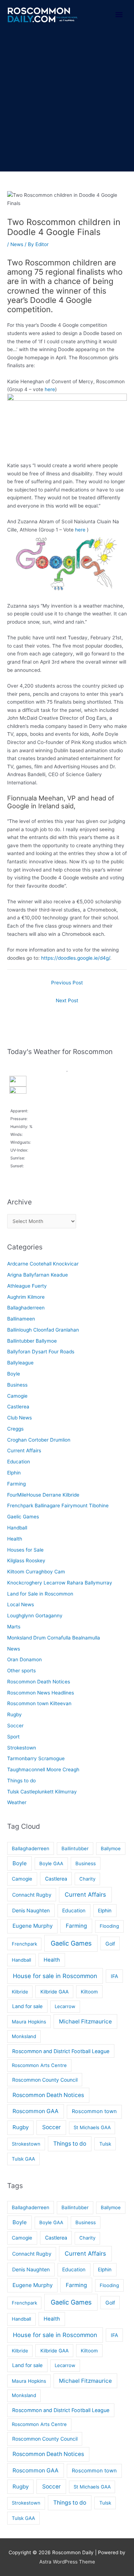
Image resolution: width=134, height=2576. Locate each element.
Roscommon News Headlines (41, 1693)
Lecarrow (65, 2006)
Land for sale (27, 2006)
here (50, 389)
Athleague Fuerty (27, 1286)
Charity (87, 1879)
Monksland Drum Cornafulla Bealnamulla (54, 1638)
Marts (14, 1627)
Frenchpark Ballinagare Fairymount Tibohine (58, 1506)
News (17, 244)
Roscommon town (94, 2111)
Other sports (21, 1671)
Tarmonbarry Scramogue (36, 1758)
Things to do (21, 1781)
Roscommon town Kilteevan (39, 1703)
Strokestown (22, 1748)
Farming (16, 1484)
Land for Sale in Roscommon (40, 1594)
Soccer (15, 1726)
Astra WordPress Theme (67, 2562)
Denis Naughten (31, 1910)
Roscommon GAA (36, 2111)
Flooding (109, 1926)
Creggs (15, 1429)
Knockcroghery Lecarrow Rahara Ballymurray (60, 1583)
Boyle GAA (51, 1863)
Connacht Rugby (32, 1895)
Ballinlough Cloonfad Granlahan (43, 1330)
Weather (17, 1802)
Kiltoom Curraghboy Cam (36, 1572)
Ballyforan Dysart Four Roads (41, 1352)
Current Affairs (24, 1451)
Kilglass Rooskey (26, 1561)
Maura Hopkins (29, 2022)
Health (15, 1539)
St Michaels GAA (92, 2127)
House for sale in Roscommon (55, 1976)
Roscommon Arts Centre (39, 2065)
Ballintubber (75, 1848)
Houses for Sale (25, 1550)
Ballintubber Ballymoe (32, 1341)
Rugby (14, 1714)
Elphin (14, 1473)
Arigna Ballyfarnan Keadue (38, 1275)
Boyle (14, 1374)
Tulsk (105, 2144)
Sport (13, 1737)
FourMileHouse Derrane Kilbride (43, 1495)
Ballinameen (21, 1319)
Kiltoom (89, 1992)
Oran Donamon (24, 1659)
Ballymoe (111, 1848)
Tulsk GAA (23, 2159)
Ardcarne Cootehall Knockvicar (43, 1264)
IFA (115, 1976)
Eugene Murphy (33, 1926)
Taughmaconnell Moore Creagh (43, 1769)
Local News (21, 1604)
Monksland (24, 2036)
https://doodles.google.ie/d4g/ (76, 958)
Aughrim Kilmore (26, 1297)
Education (19, 1462)
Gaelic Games (23, 1517)
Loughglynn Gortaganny (35, 1616)
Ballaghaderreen (26, 1308)
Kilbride (20, 1992)
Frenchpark (24, 1944)
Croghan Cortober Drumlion (39, 1440)
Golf (110, 1944)
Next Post (67, 1000)
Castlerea (18, 1407)
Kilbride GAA (54, 1992)
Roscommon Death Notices (39, 1682)
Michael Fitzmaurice (85, 2021)
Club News (19, 1418)
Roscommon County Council (45, 2080)
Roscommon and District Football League (61, 2051)
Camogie (17, 1396)
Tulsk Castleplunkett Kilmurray (42, 1792)
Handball (17, 1528)
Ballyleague (20, 1363)
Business (17, 1385)
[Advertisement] (67, 101)
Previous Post (67, 983)
